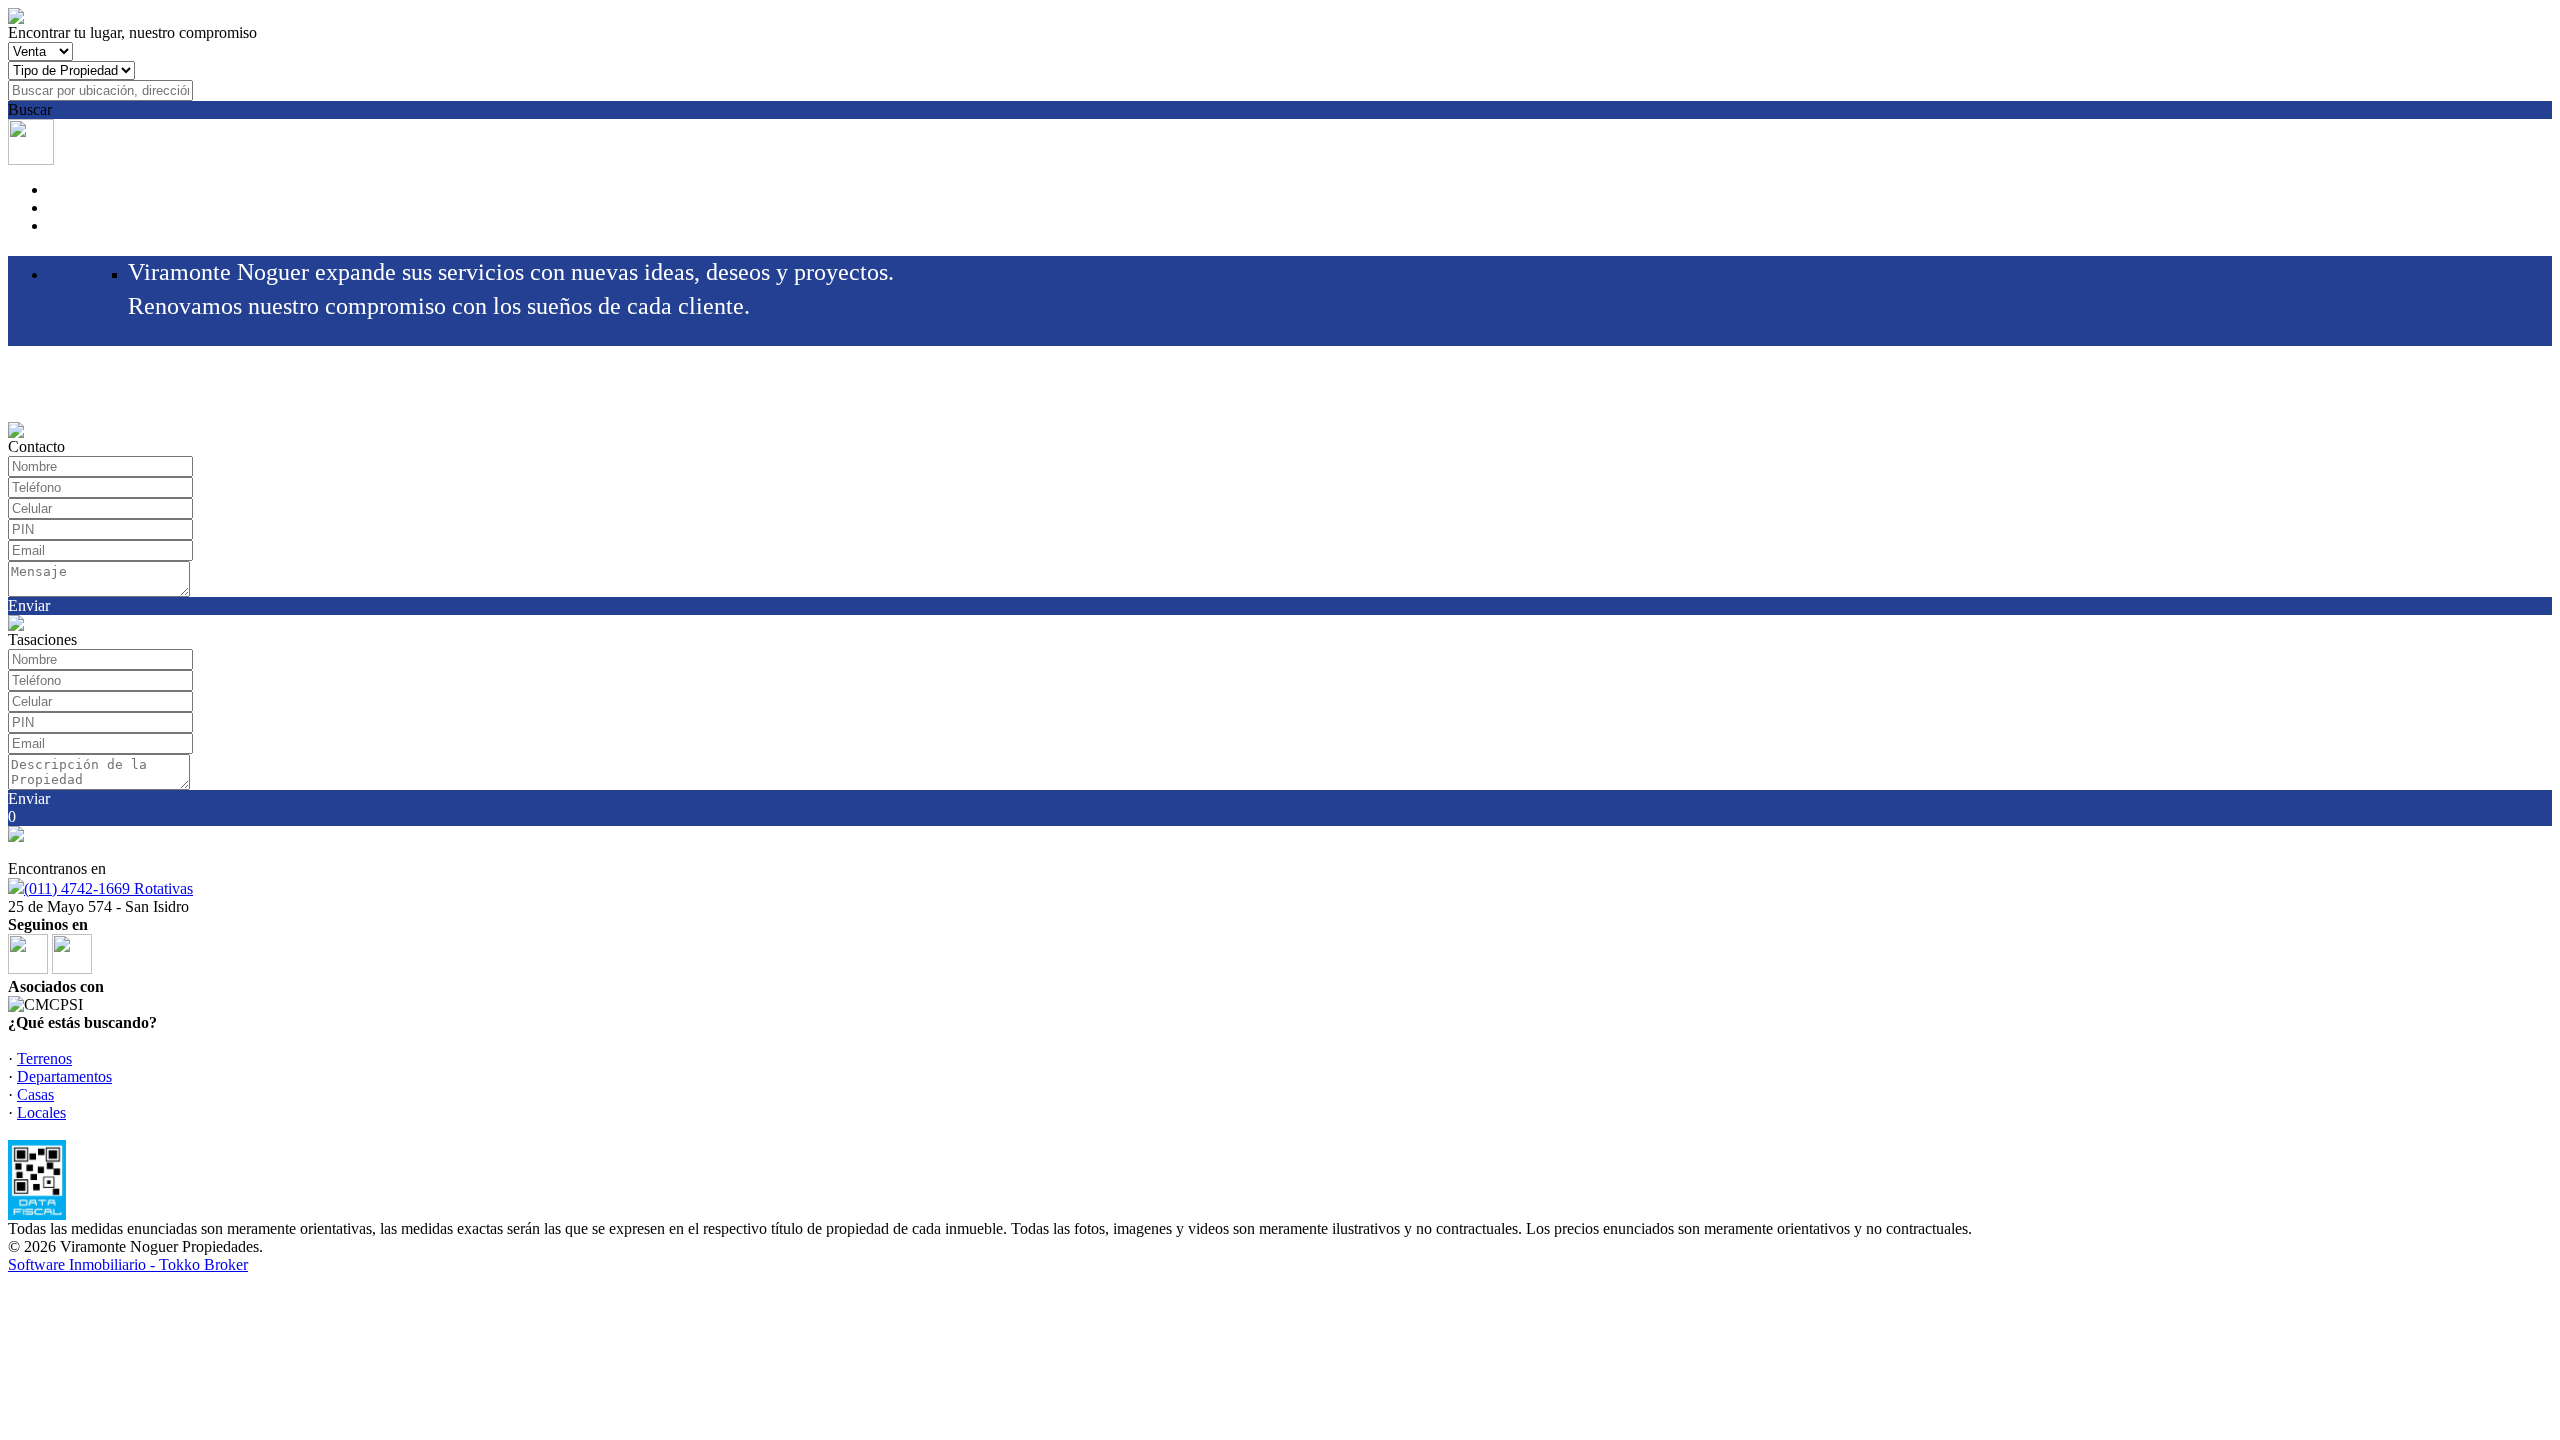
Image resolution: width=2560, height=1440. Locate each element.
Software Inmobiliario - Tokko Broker (128, 1264)
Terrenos (44, 1058)
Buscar (30, 109)
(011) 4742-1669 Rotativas (108, 888)
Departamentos (64, 1076)
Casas (35, 1094)
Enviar (29, 605)
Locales (41, 1112)
